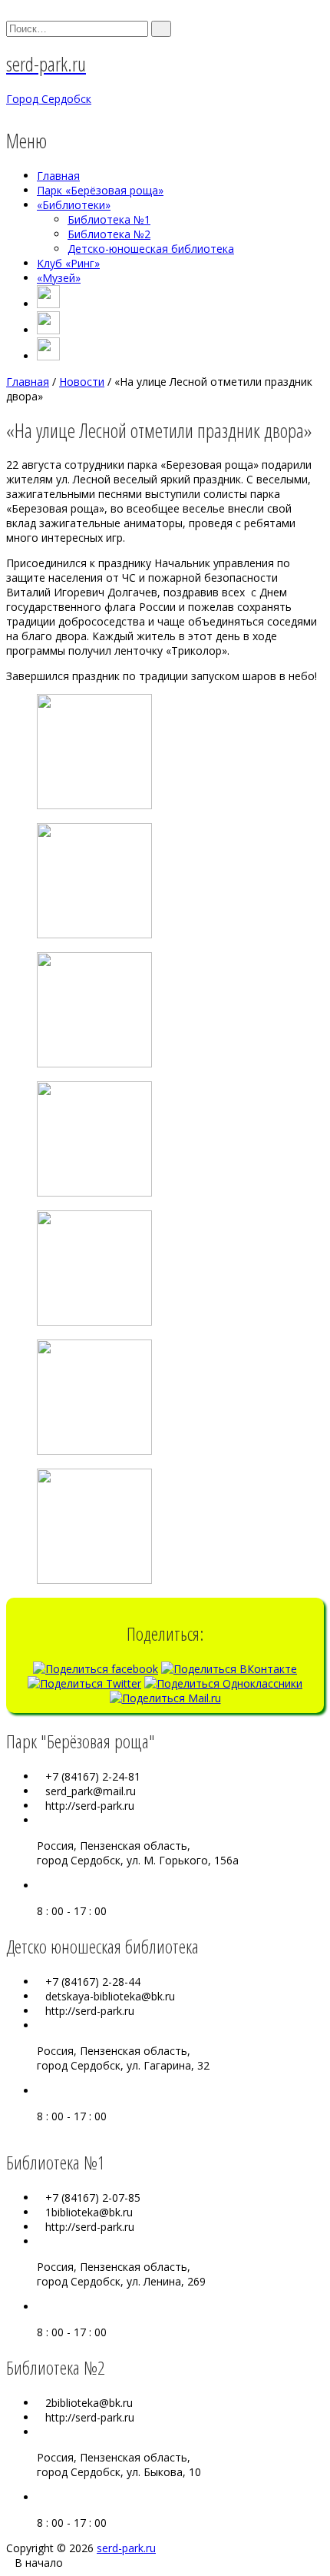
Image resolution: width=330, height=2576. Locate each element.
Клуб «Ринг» (68, 263)
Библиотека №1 (109, 219)
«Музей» (59, 278)
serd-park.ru (126, 2548)
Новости (82, 382)
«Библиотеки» (74, 205)
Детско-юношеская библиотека (151, 249)
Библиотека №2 (109, 234)
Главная (58, 176)
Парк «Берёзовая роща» (100, 190)
